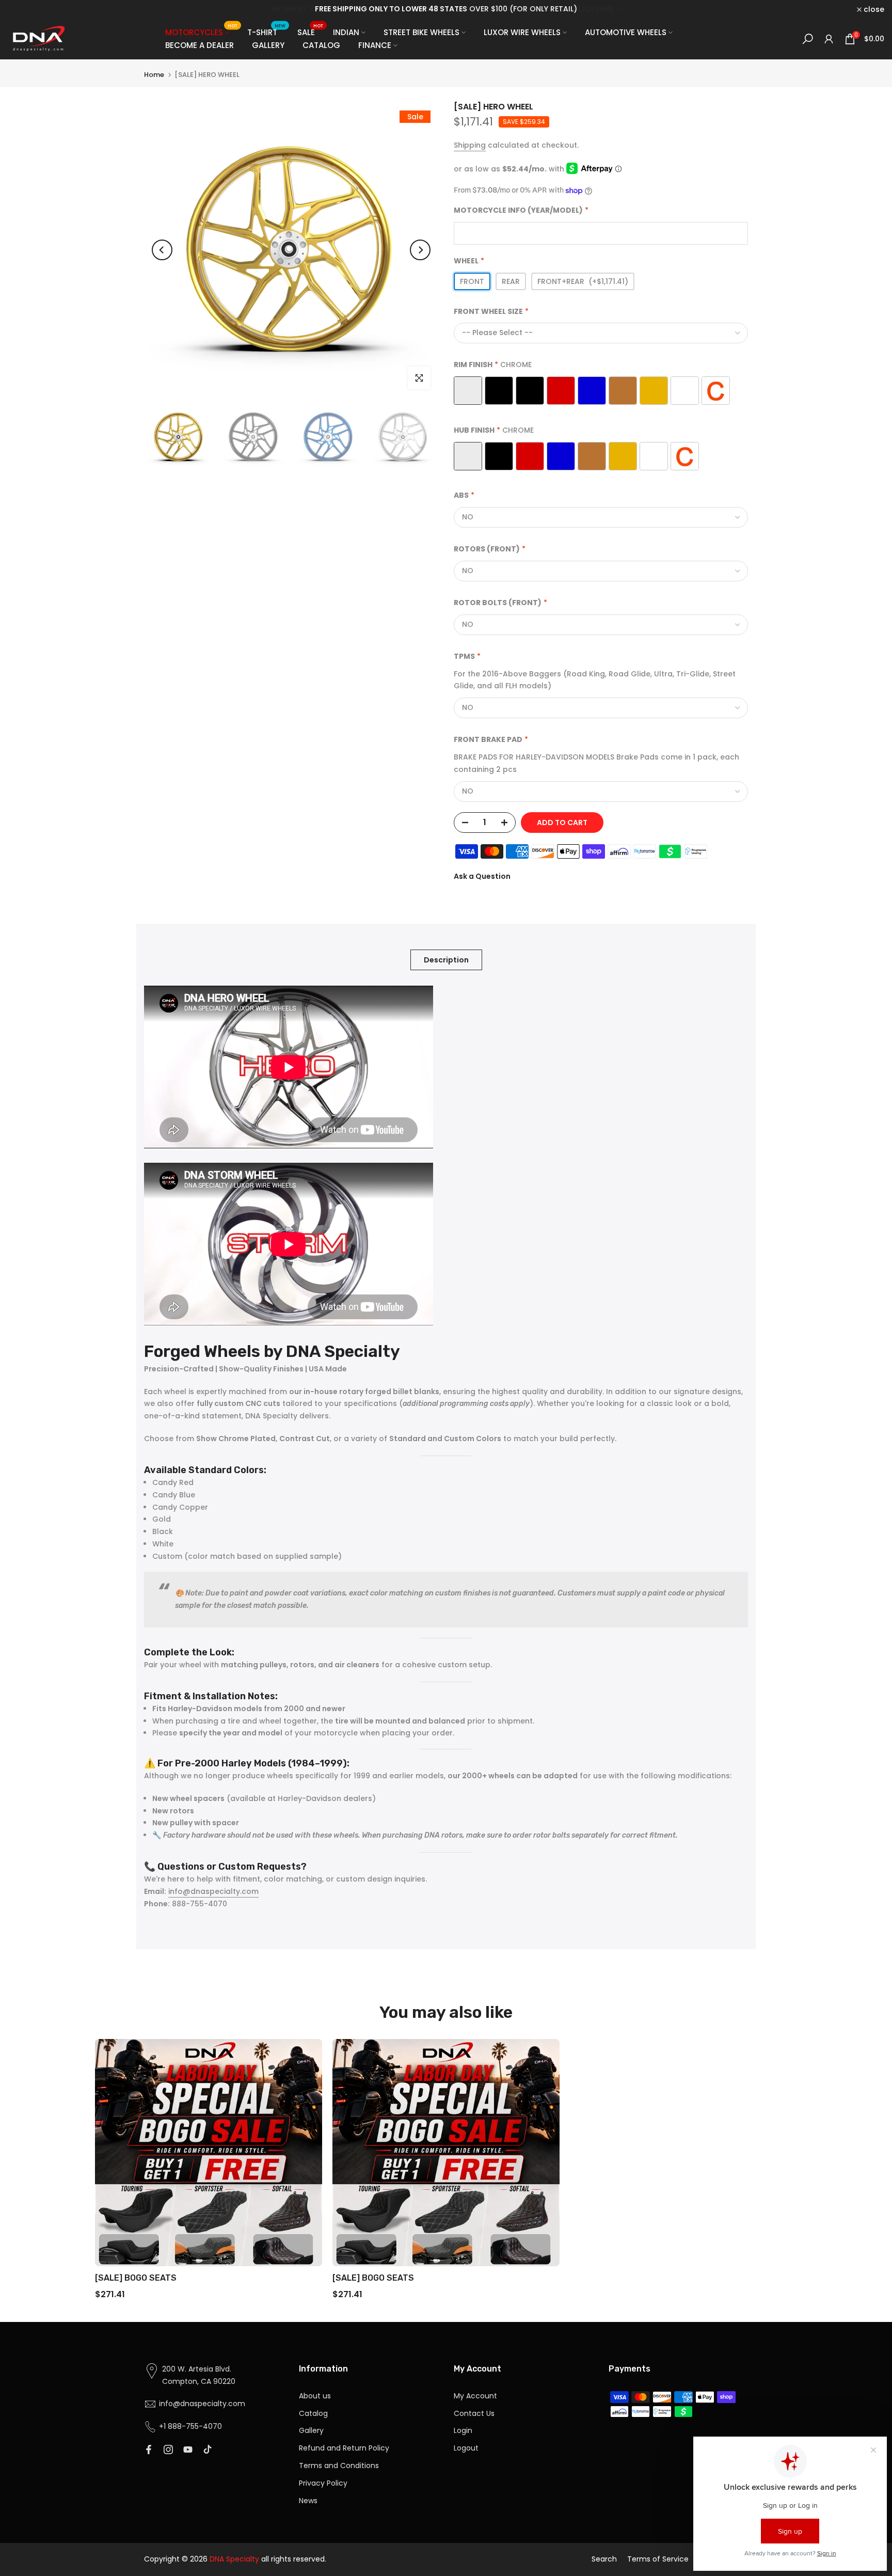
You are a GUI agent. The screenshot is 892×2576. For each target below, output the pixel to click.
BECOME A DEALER (200, 45)
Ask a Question (482, 876)
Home (154, 75)
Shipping (470, 145)
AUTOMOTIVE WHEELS (626, 32)
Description (446, 960)
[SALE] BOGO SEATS (136, 2278)
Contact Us (474, 2413)
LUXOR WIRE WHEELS (522, 32)
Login (463, 2430)
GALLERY (268, 45)
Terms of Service (658, 2559)
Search (604, 2559)
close (24, 9)
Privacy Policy (323, 2483)
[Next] (420, 250)
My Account (475, 2396)
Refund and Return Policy (344, 2448)
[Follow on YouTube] (188, 2449)
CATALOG (321, 45)
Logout (466, 2448)
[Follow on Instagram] (168, 2449)
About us (315, 2396)
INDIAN (346, 32)
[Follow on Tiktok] (208, 2449)
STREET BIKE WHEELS (421, 32)
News (308, 2501)
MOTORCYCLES (201, 32)
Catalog (313, 2413)
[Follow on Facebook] (149, 2449)
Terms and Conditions (339, 2466)
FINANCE (375, 45)
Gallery (311, 2430)
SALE (310, 32)
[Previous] (162, 250)
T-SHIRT (266, 32)
